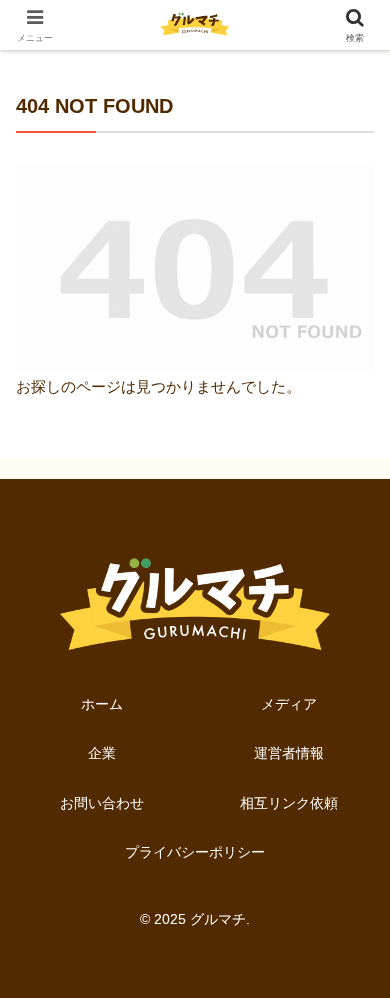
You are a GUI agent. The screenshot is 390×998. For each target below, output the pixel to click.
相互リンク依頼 (289, 803)
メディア (289, 704)
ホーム (102, 704)
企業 (102, 753)
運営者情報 (289, 753)
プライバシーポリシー (195, 852)
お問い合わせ (102, 803)
